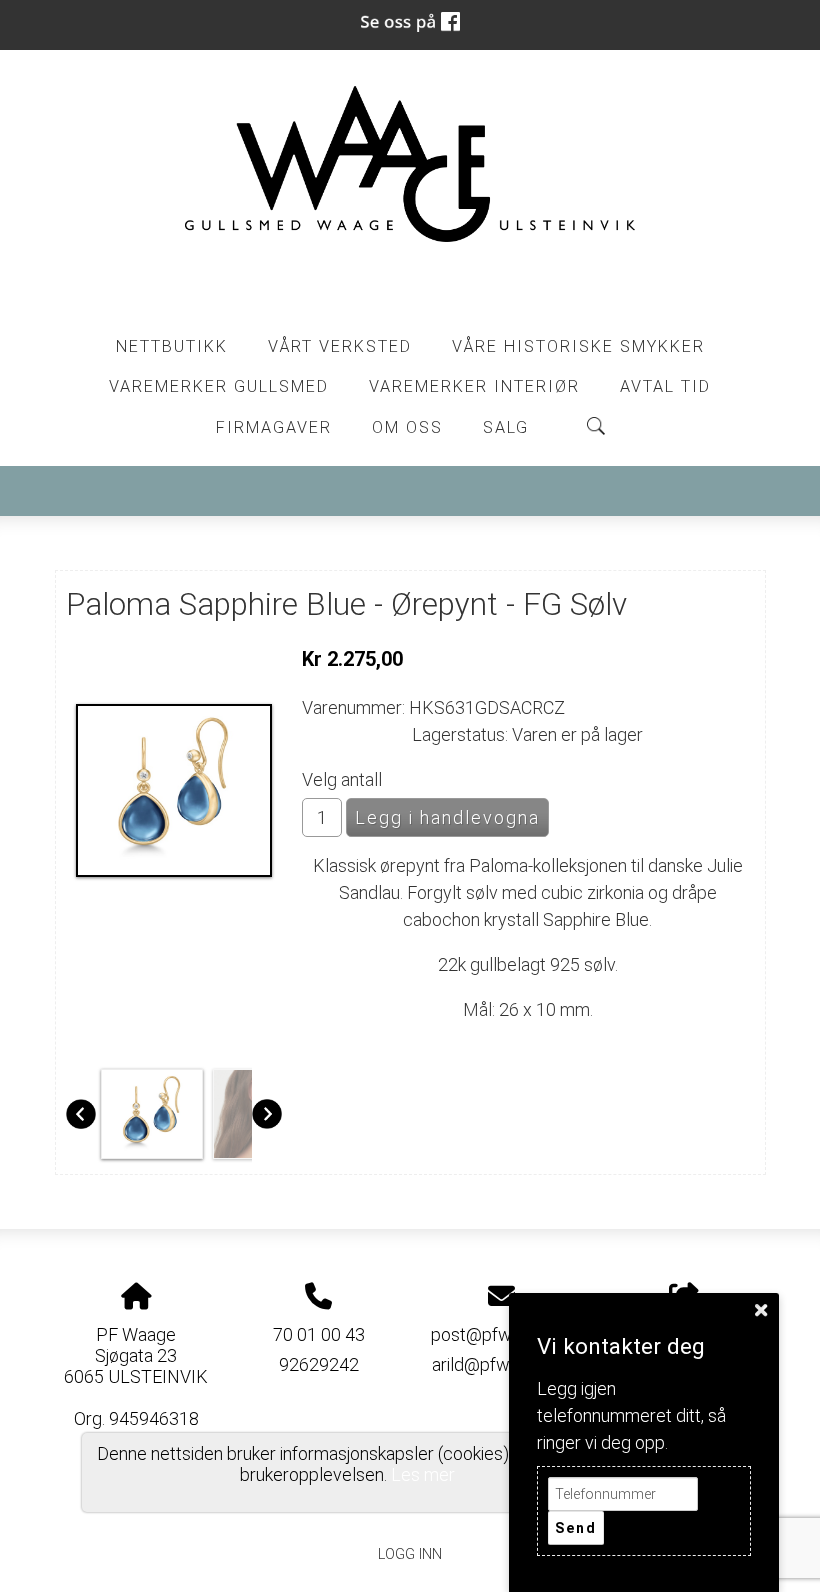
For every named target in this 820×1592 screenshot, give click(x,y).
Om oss (407, 427)
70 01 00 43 (319, 1334)
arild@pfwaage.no (501, 1364)
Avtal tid (665, 386)
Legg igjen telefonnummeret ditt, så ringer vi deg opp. (631, 1415)
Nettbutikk (172, 346)
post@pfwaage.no (501, 1334)
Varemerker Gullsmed (219, 386)
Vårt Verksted (340, 346)
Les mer (423, 1474)
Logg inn (410, 1554)
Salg (506, 427)
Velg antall (342, 779)
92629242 (319, 1364)
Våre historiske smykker (578, 346)
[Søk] (596, 426)
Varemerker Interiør (474, 386)
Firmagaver (274, 427)
